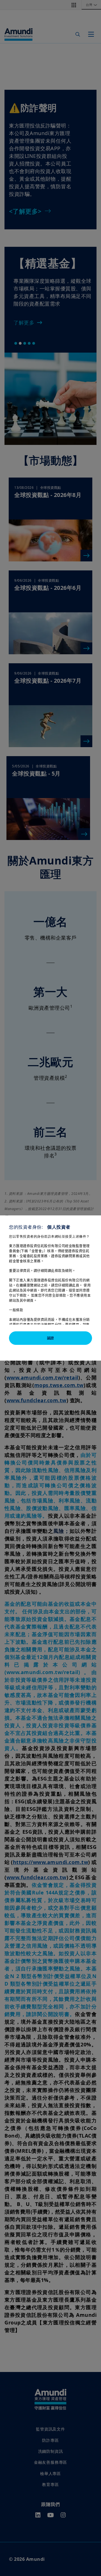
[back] (85, 1316)
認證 (50, 1338)
